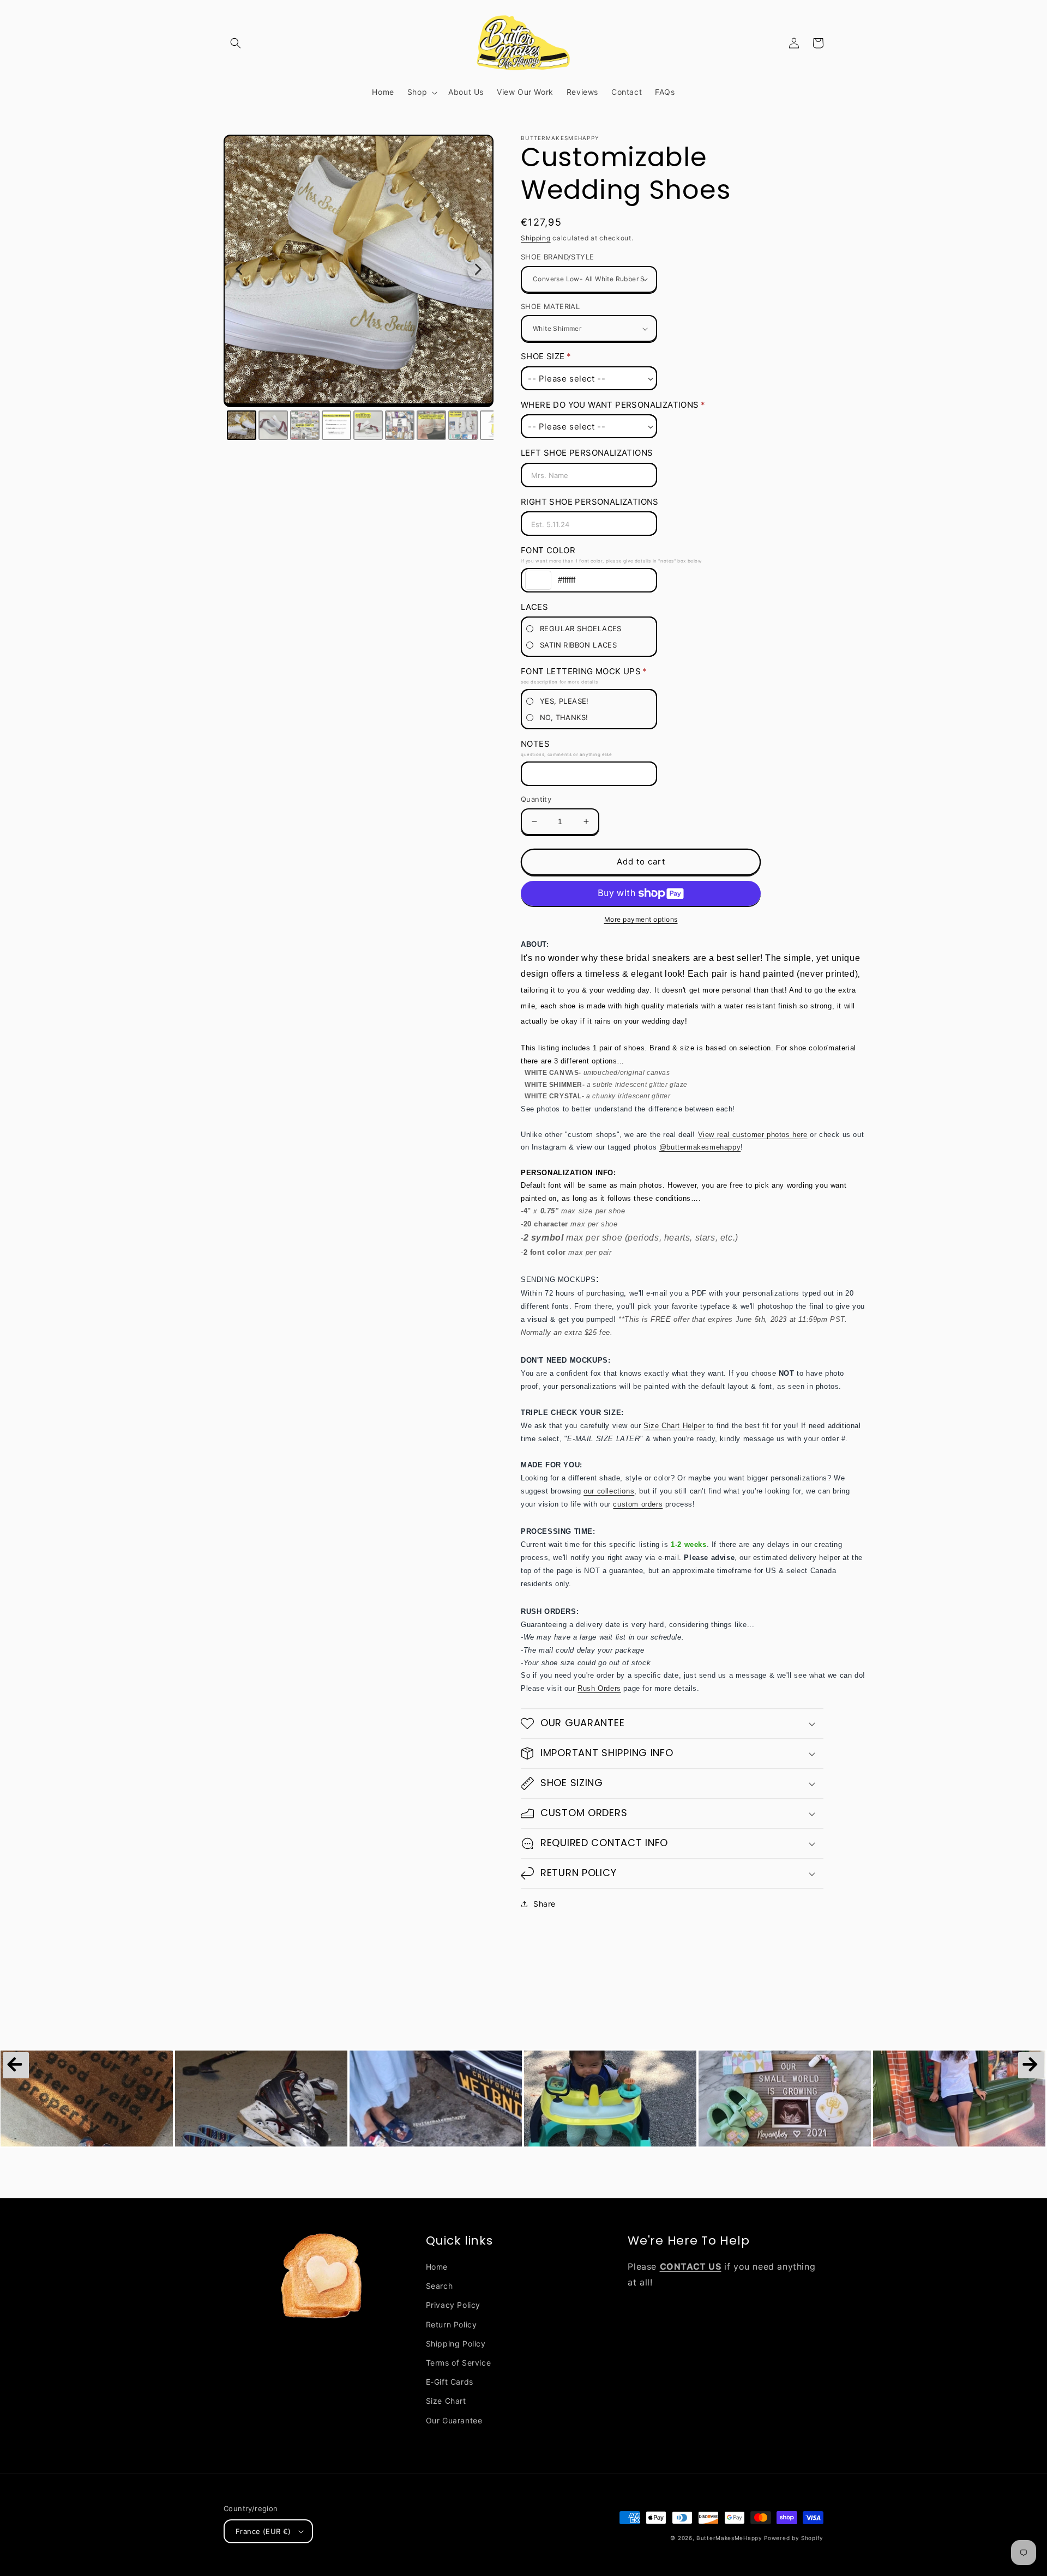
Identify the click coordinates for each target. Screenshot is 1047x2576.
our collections (609, 1491)
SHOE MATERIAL (550, 306)
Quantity (536, 799)
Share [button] (544, 1904)
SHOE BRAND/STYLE (557, 257)
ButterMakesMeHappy (729, 2538)
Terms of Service (459, 2363)
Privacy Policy (453, 2305)
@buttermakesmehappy (700, 1147)
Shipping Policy (456, 2344)
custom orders (638, 1504)
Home (437, 2267)
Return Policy (452, 2324)
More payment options (641, 919)
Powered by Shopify (794, 2538)
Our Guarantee (454, 2420)
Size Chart (446, 2401)
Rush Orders (599, 1688)
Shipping (536, 238)
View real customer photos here (753, 1135)
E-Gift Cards (450, 2382)
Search (440, 2286)
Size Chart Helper (674, 1426)
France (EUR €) (263, 2531)
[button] (236, 43)
